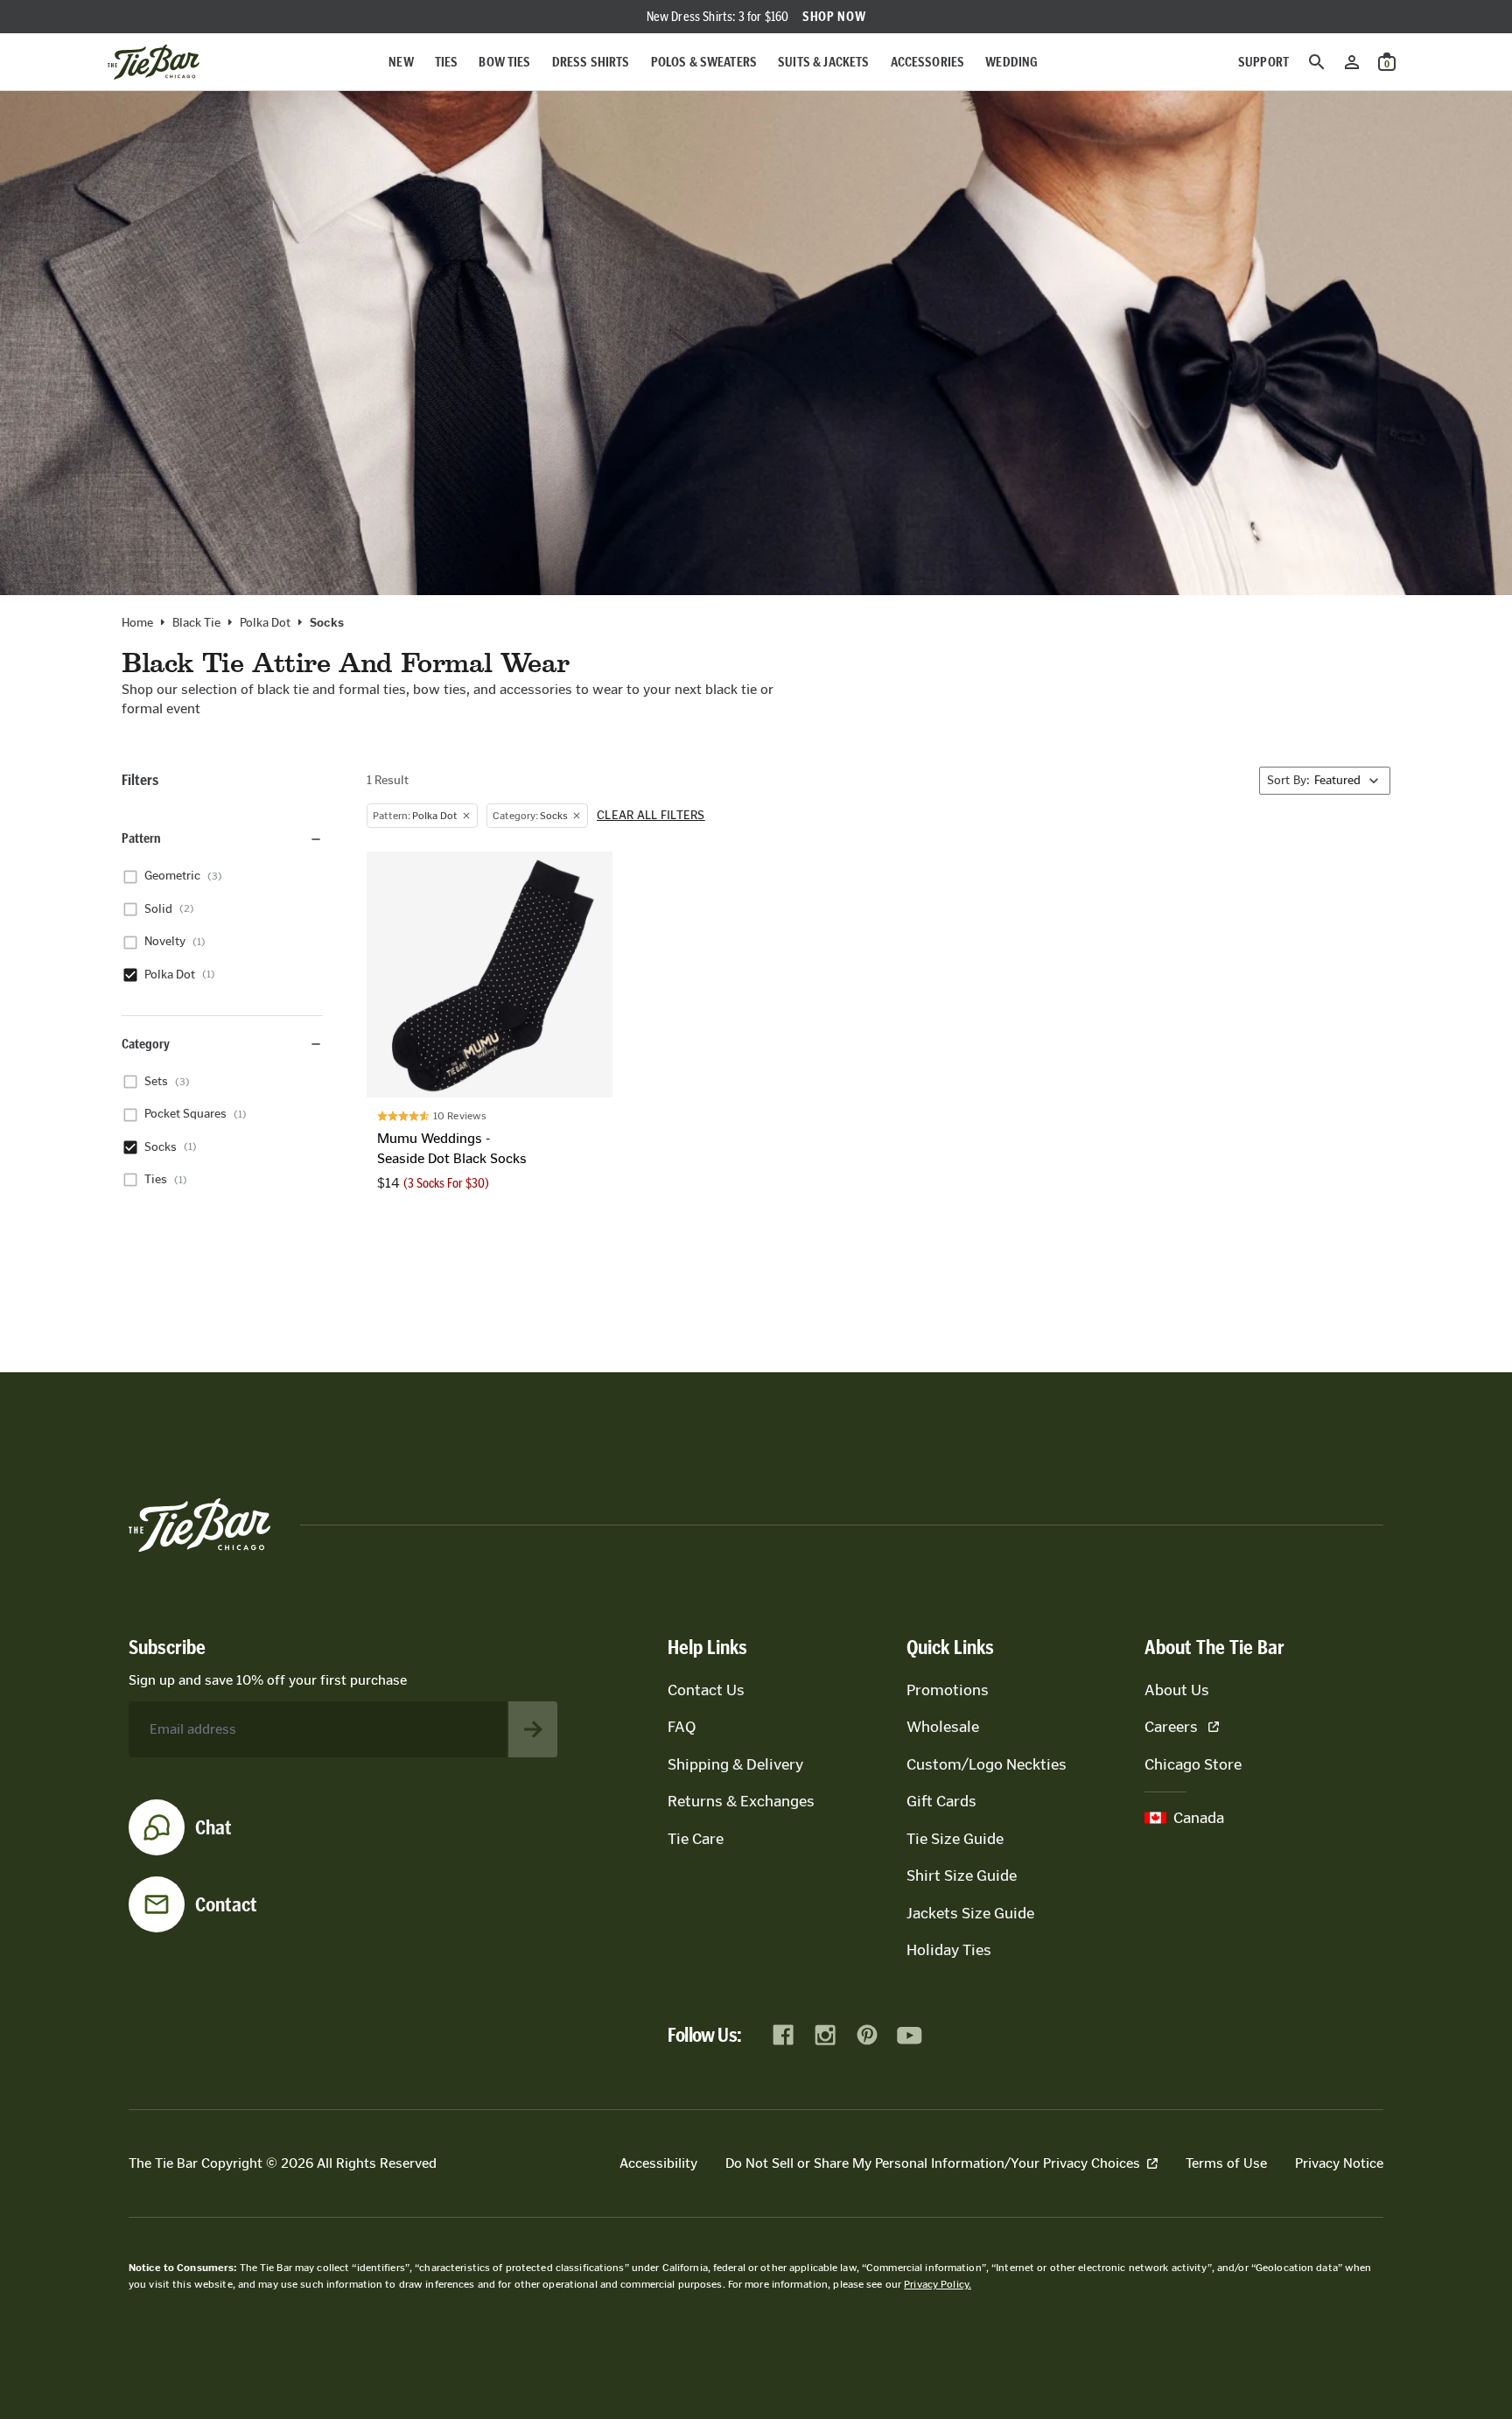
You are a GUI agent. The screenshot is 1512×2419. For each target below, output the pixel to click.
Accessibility (658, 2163)
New (401, 62)
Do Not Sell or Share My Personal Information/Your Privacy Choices (933, 2163)
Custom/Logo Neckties (987, 1764)
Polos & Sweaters (704, 62)
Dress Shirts (591, 62)
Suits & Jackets (823, 62)
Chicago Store (1193, 1764)
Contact (226, 1904)
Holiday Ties (949, 1950)
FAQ (682, 1727)
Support (1263, 62)
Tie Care (696, 1839)
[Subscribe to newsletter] (533, 1729)
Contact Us (706, 1690)
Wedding (1011, 62)
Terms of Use (1226, 2163)
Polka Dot (265, 623)
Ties (447, 62)
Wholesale (943, 1727)
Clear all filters (651, 816)
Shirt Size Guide (962, 1876)
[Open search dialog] (1317, 62)
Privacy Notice (1339, 2163)
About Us (1177, 1690)
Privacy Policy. (938, 2284)
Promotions (948, 1690)
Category (146, 1044)
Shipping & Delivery (735, 1764)
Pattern (141, 839)
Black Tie (196, 623)
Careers (1171, 1727)
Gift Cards (941, 1801)
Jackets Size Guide (970, 1913)
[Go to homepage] (154, 62)
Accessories (928, 62)
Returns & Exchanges (741, 1801)
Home (137, 623)
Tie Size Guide (955, 1839)
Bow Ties (504, 62)
